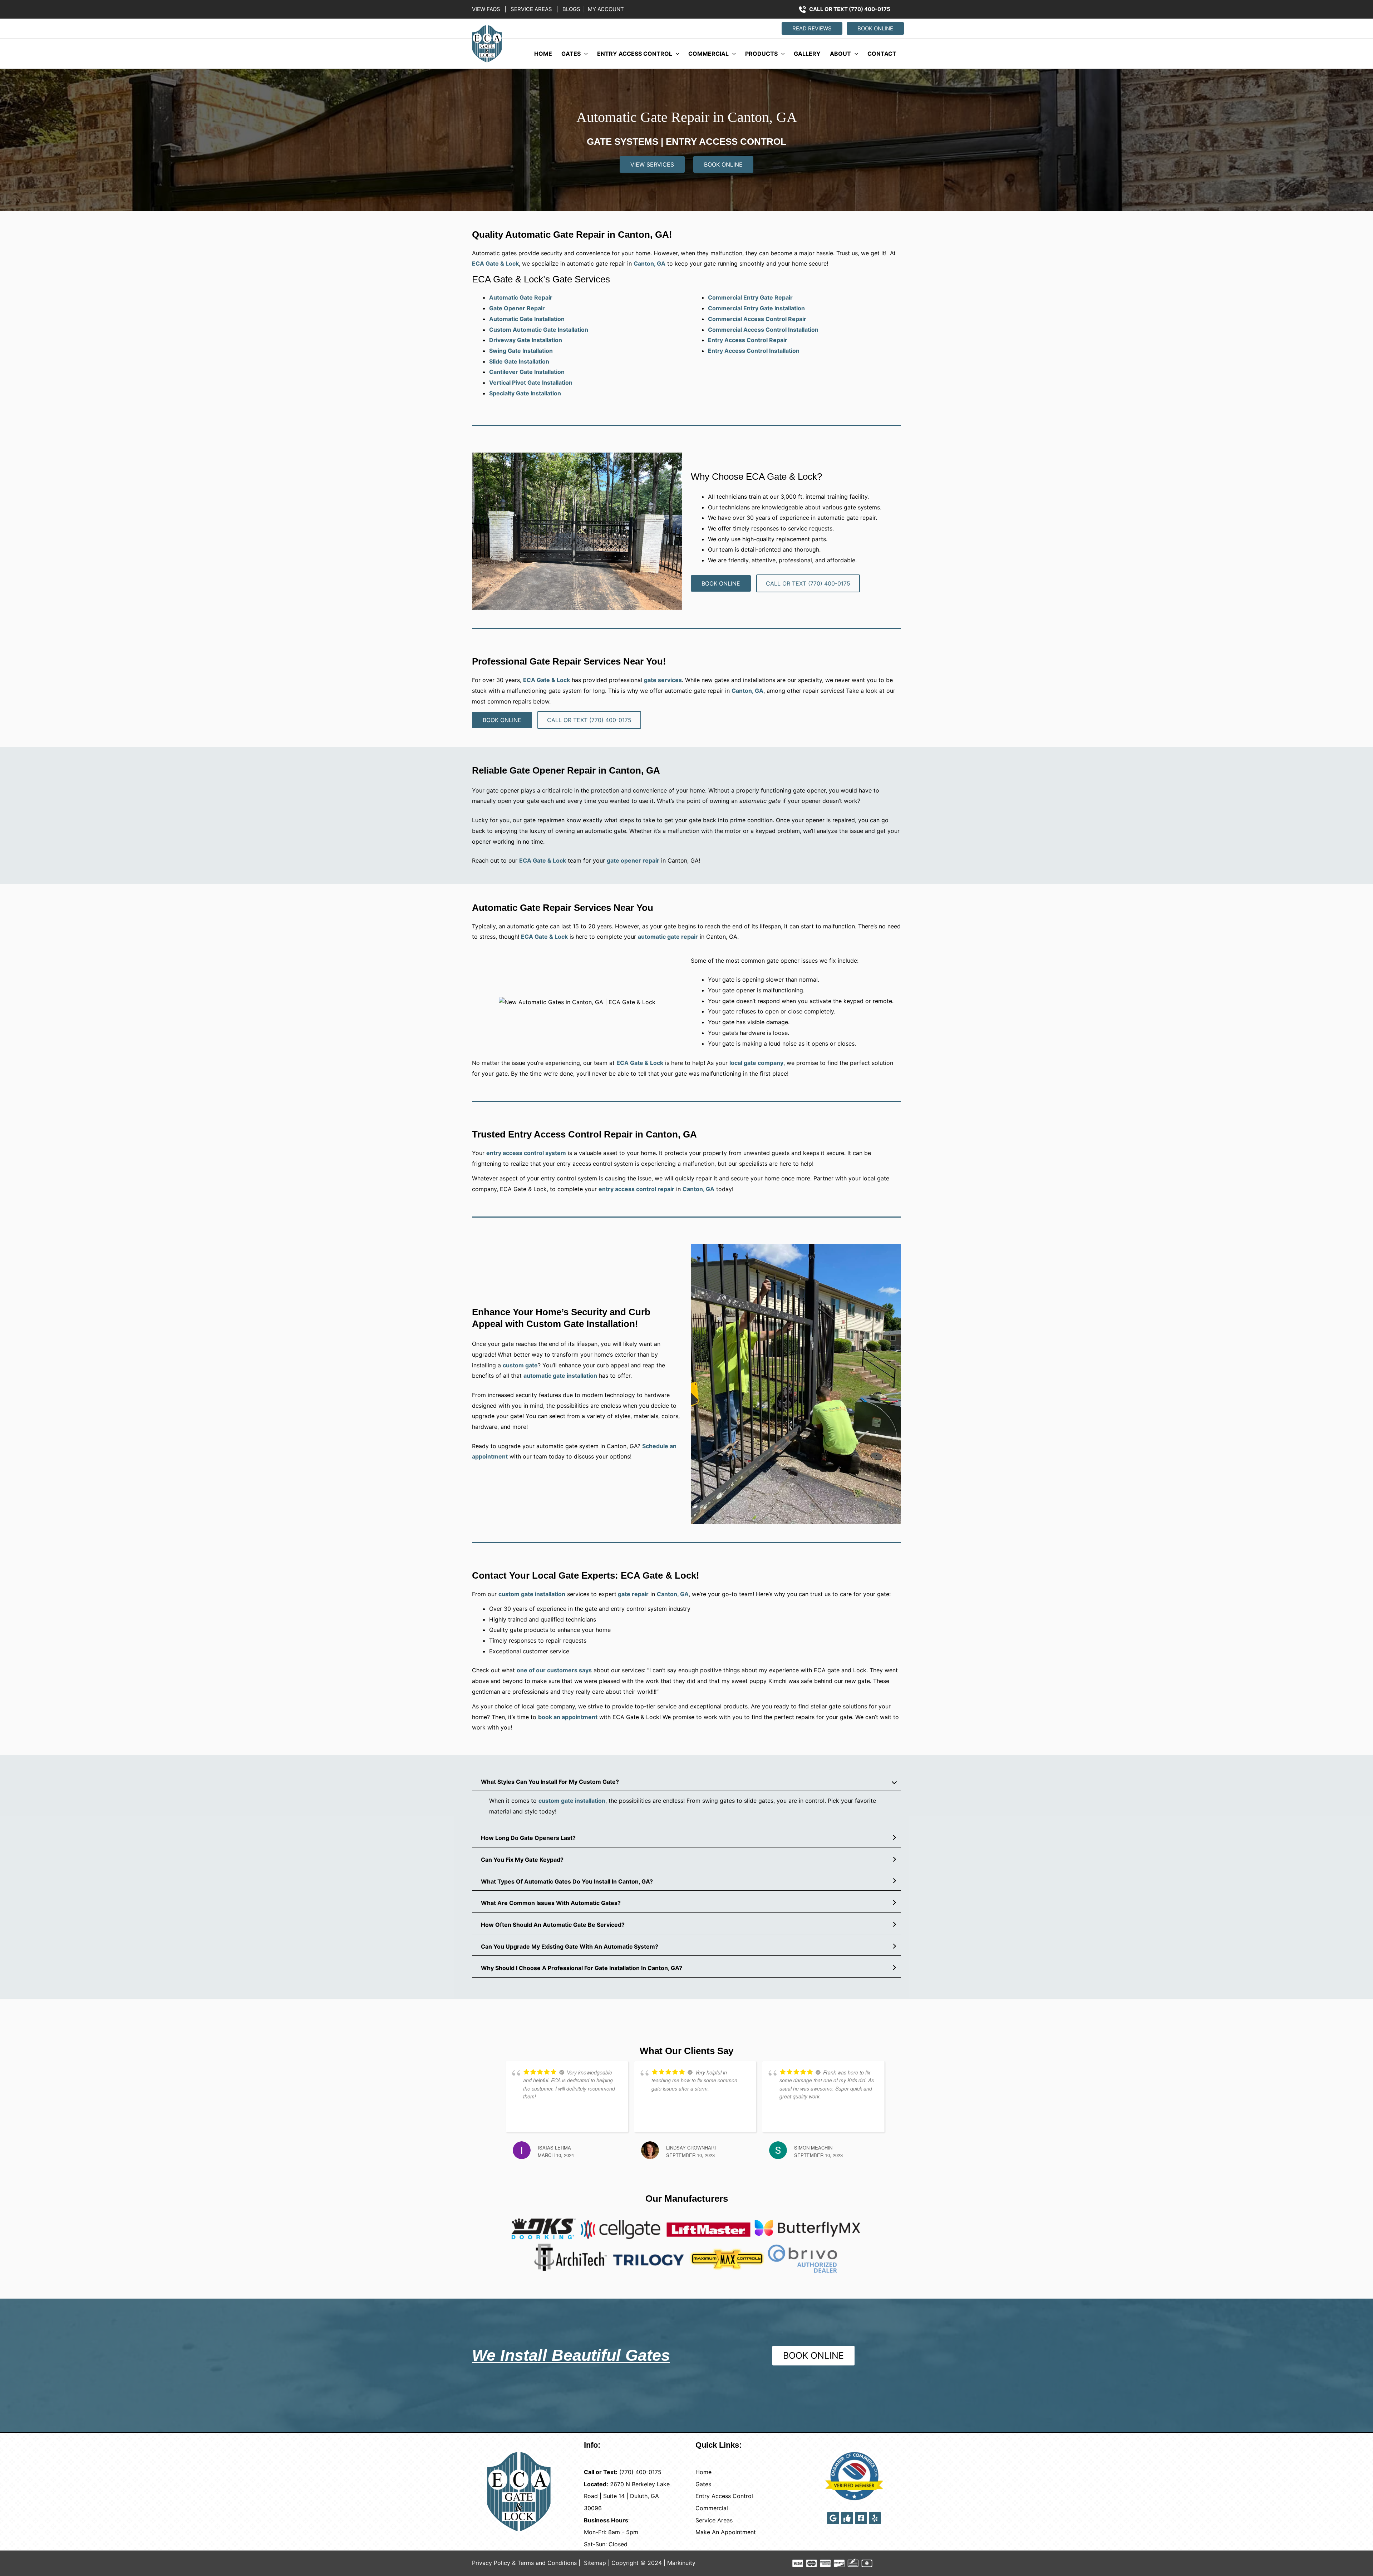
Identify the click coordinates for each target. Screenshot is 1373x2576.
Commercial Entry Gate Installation (756, 308)
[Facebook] (861, 2518)
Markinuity (681, 2563)
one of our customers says (554, 1670)
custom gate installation (532, 1594)
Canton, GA (747, 691)
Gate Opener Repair (517, 308)
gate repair (633, 1594)
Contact (882, 54)
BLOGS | (574, 9)
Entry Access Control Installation (754, 351)
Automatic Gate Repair (521, 297)
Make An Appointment (726, 2532)
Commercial (708, 54)
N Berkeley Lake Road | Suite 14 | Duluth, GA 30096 (627, 2496)
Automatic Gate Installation (527, 319)
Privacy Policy (491, 2563)
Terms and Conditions (547, 2563)
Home (543, 54)
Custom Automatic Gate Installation (539, 330)
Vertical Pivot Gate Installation (531, 383)
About (840, 54)
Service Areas (714, 2520)
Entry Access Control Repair (748, 340)
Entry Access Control (635, 54)
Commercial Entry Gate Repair (750, 297)
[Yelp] (875, 2518)
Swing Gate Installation (521, 351)
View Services (652, 164)
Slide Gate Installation (519, 361)
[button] (811, 28)
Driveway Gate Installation (526, 340)
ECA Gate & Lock (547, 680)
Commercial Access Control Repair (757, 319)
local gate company (756, 1063)
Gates (571, 54)
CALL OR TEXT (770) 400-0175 (850, 9)
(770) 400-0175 (640, 2472)
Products (761, 54)
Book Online (723, 164)
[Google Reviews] (847, 2518)
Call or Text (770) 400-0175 (808, 583)
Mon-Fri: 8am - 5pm (611, 2532)
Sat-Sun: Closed (606, 2544)
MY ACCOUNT (604, 9)
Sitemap (595, 2563)
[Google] (833, 2518)
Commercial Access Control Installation (763, 330)
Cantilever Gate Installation (527, 372)
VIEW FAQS (487, 9)
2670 (617, 2484)
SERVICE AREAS (531, 9)
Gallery (807, 54)
